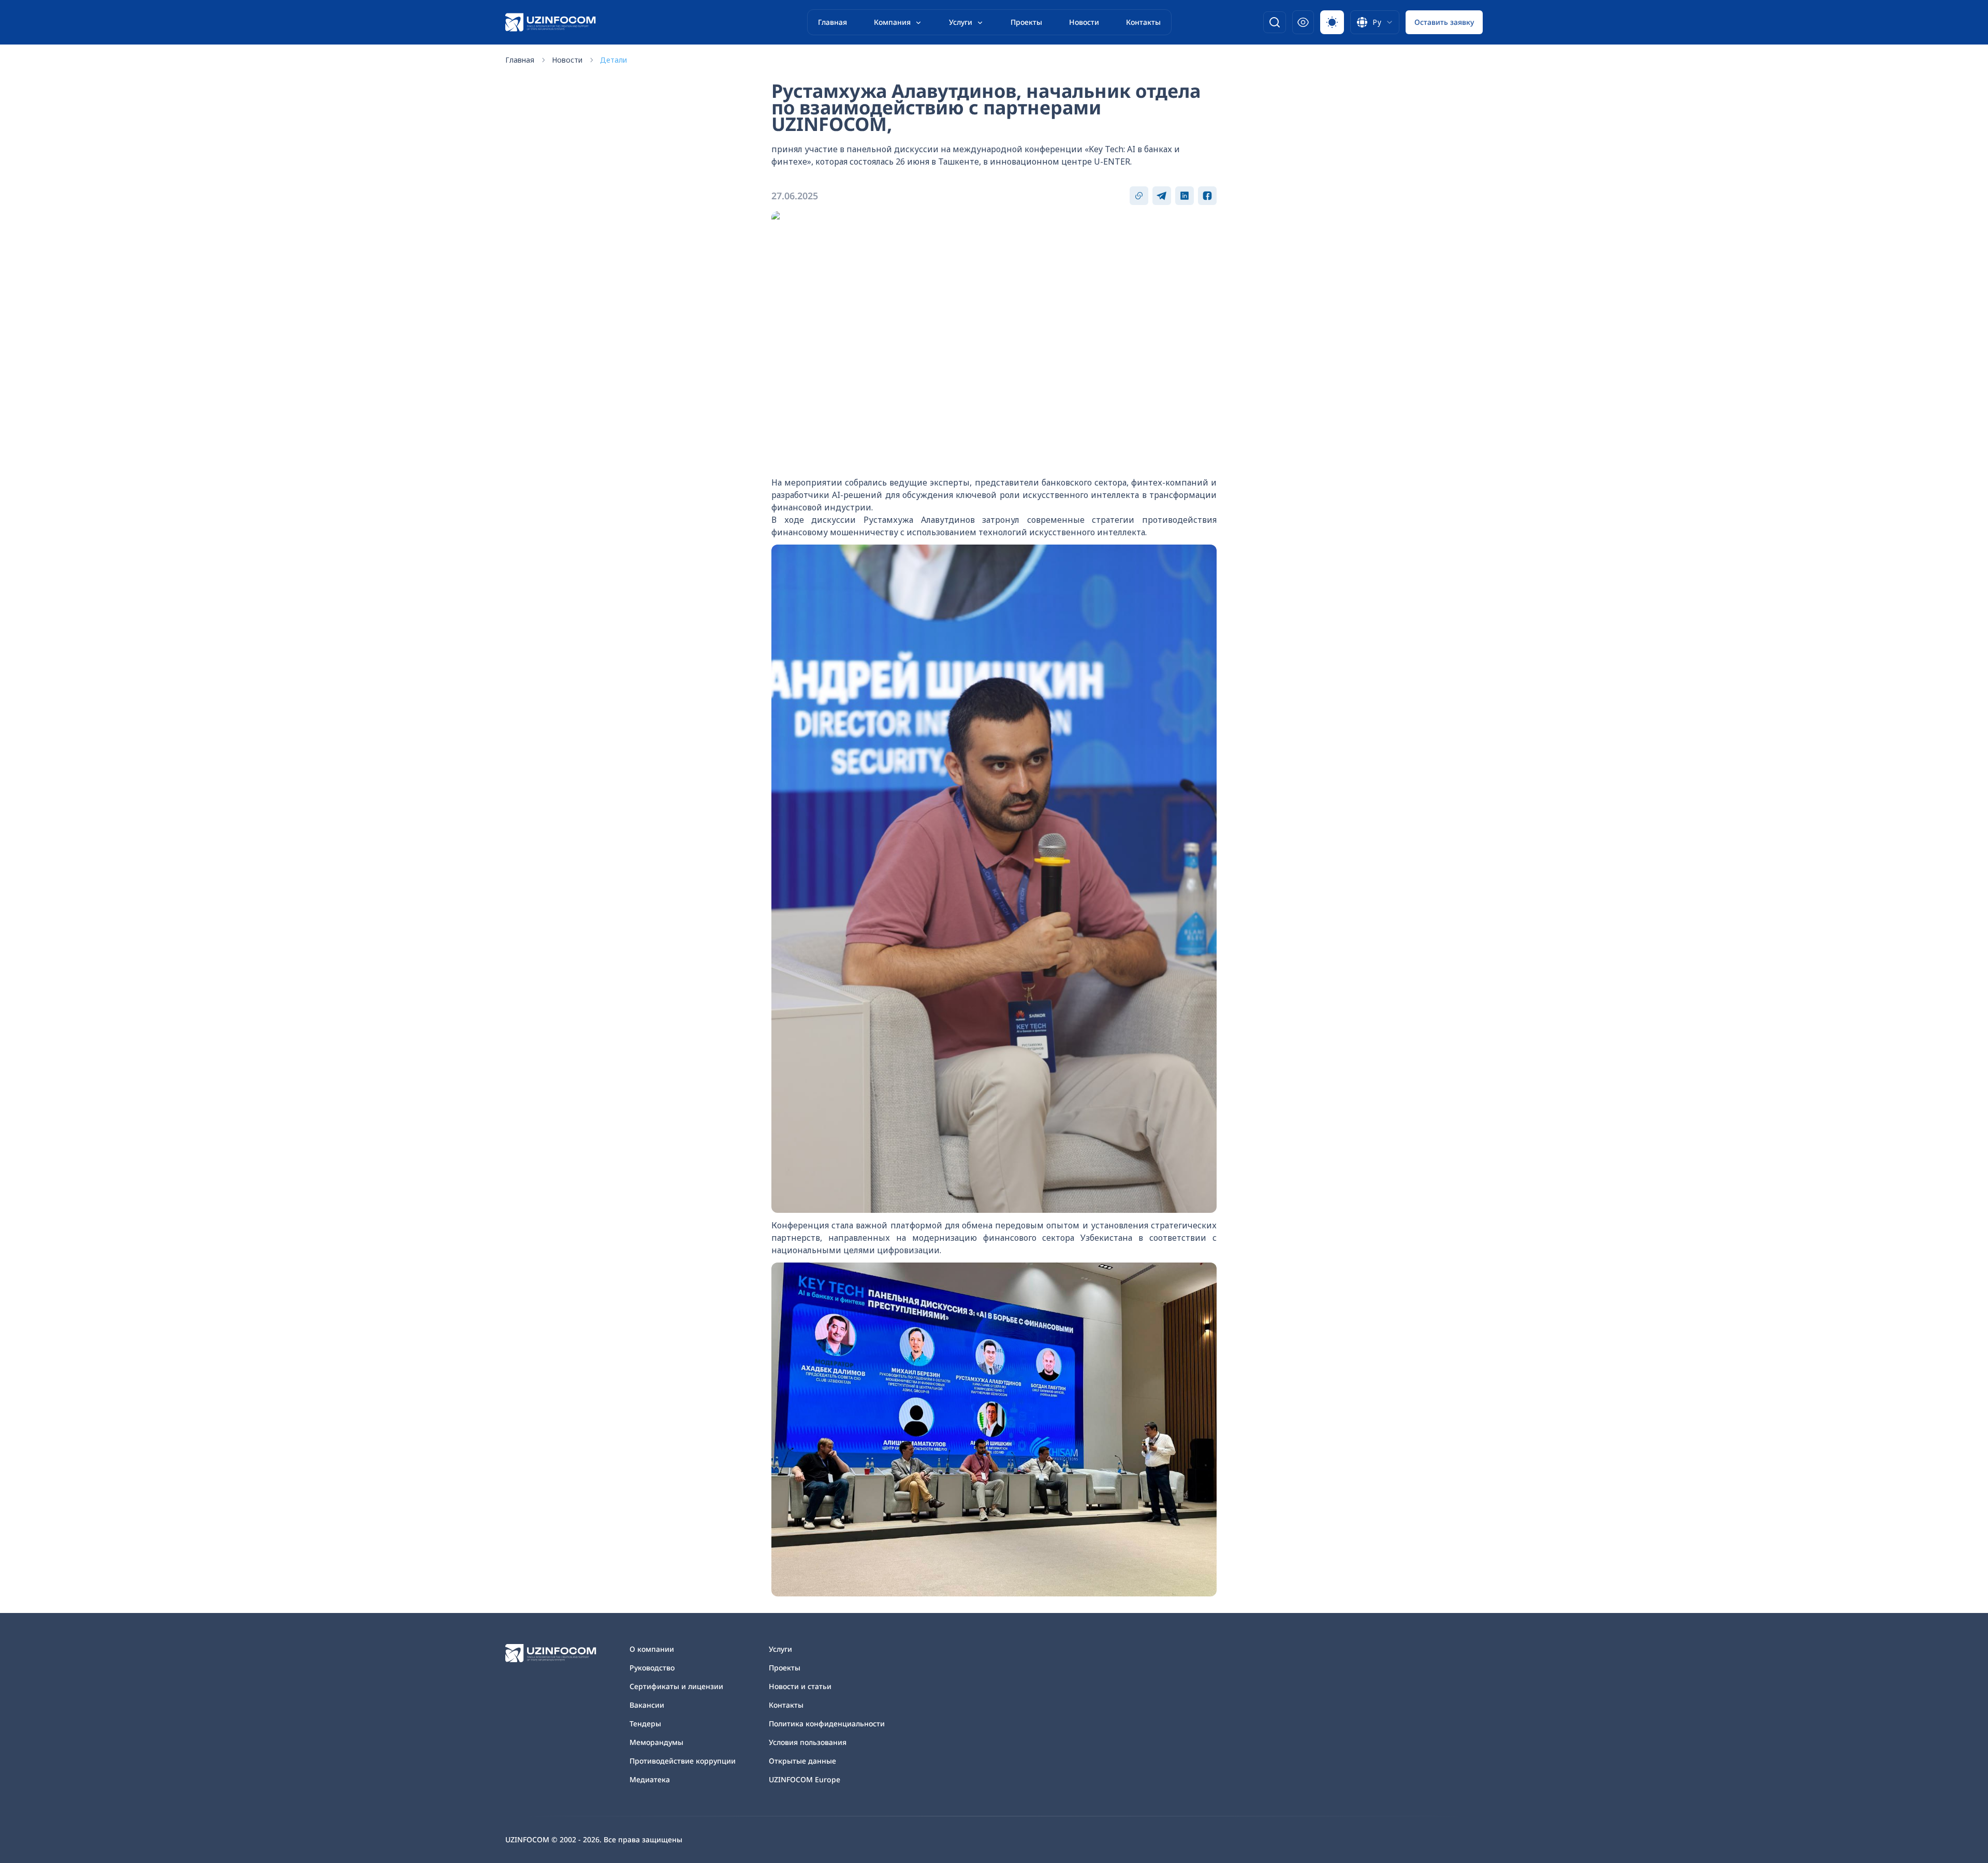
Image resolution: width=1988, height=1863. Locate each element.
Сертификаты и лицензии (676, 1686)
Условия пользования (808, 1742)
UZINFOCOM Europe (805, 1779)
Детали (613, 60)
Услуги (961, 22)
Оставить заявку (1444, 22)
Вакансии (647, 1705)
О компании (652, 1649)
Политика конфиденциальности (827, 1723)
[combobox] (1375, 22)
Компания (892, 22)
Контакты (1143, 22)
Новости (1084, 22)
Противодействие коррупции (683, 1761)
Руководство (652, 1668)
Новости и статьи (800, 1686)
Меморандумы (656, 1742)
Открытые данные (802, 1761)
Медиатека (650, 1779)
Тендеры (645, 1723)
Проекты (1026, 22)
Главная (832, 22)
